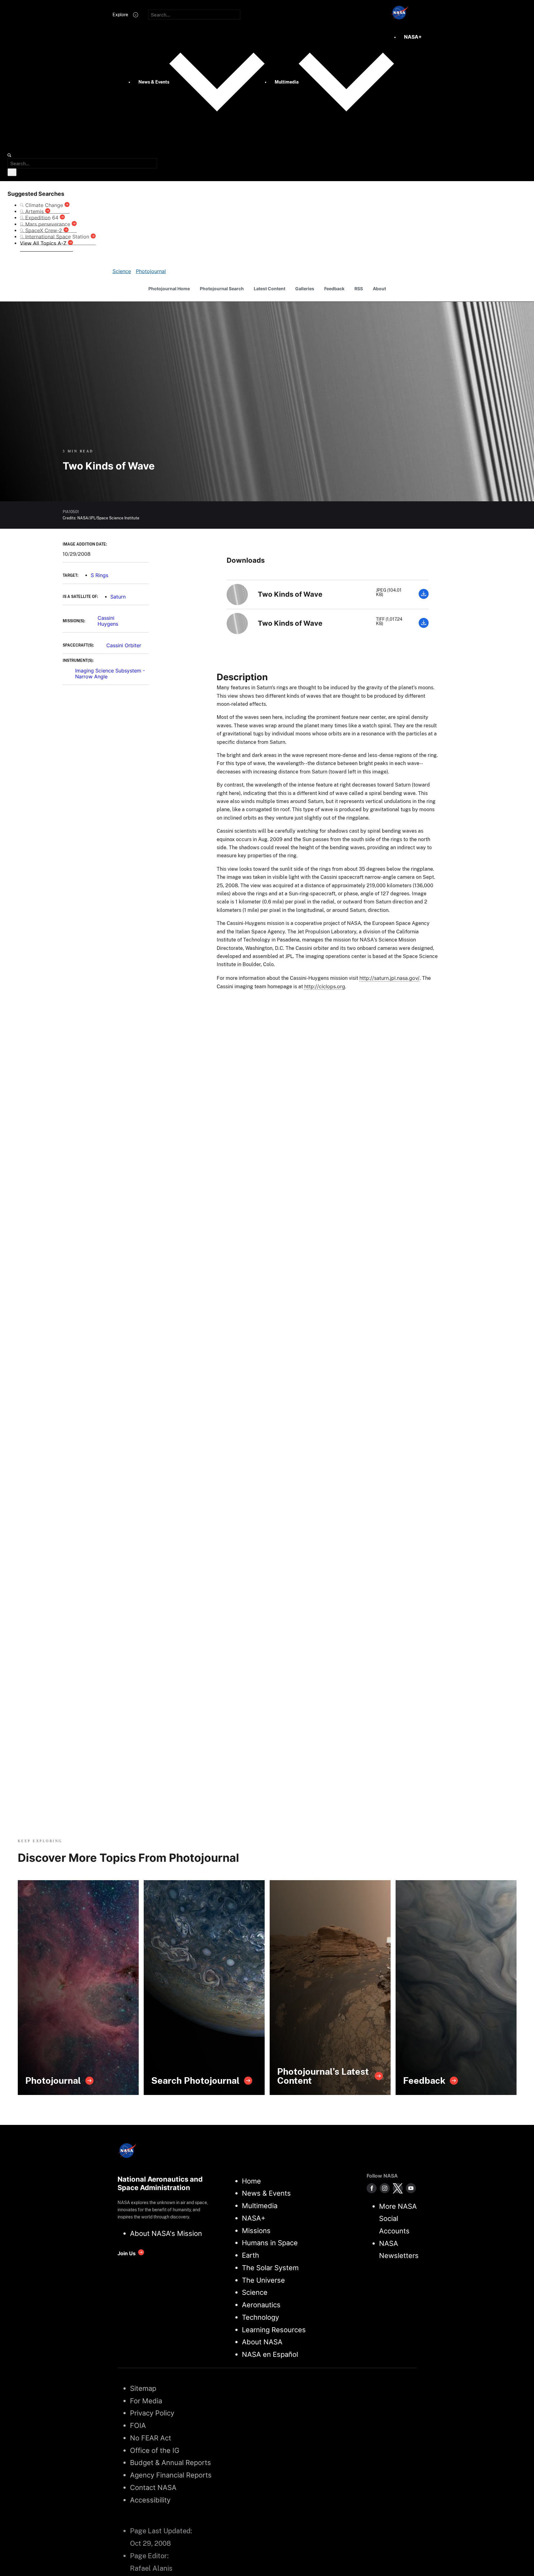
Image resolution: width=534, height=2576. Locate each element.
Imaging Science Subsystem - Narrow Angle (110, 674)
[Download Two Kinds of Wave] (424, 597)
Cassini (106, 618)
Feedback (334, 289)
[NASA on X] (398, 2188)
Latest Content (269, 289)
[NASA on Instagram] (385, 2188)
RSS (359, 289)
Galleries (305, 289)
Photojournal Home (169, 289)
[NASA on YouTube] (411, 2188)
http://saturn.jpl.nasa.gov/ (390, 978)
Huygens (108, 624)
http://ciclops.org (325, 986)
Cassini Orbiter (124, 645)
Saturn (118, 597)
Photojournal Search (222, 289)
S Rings (99, 575)
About (379, 289)
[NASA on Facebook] (372, 2188)
